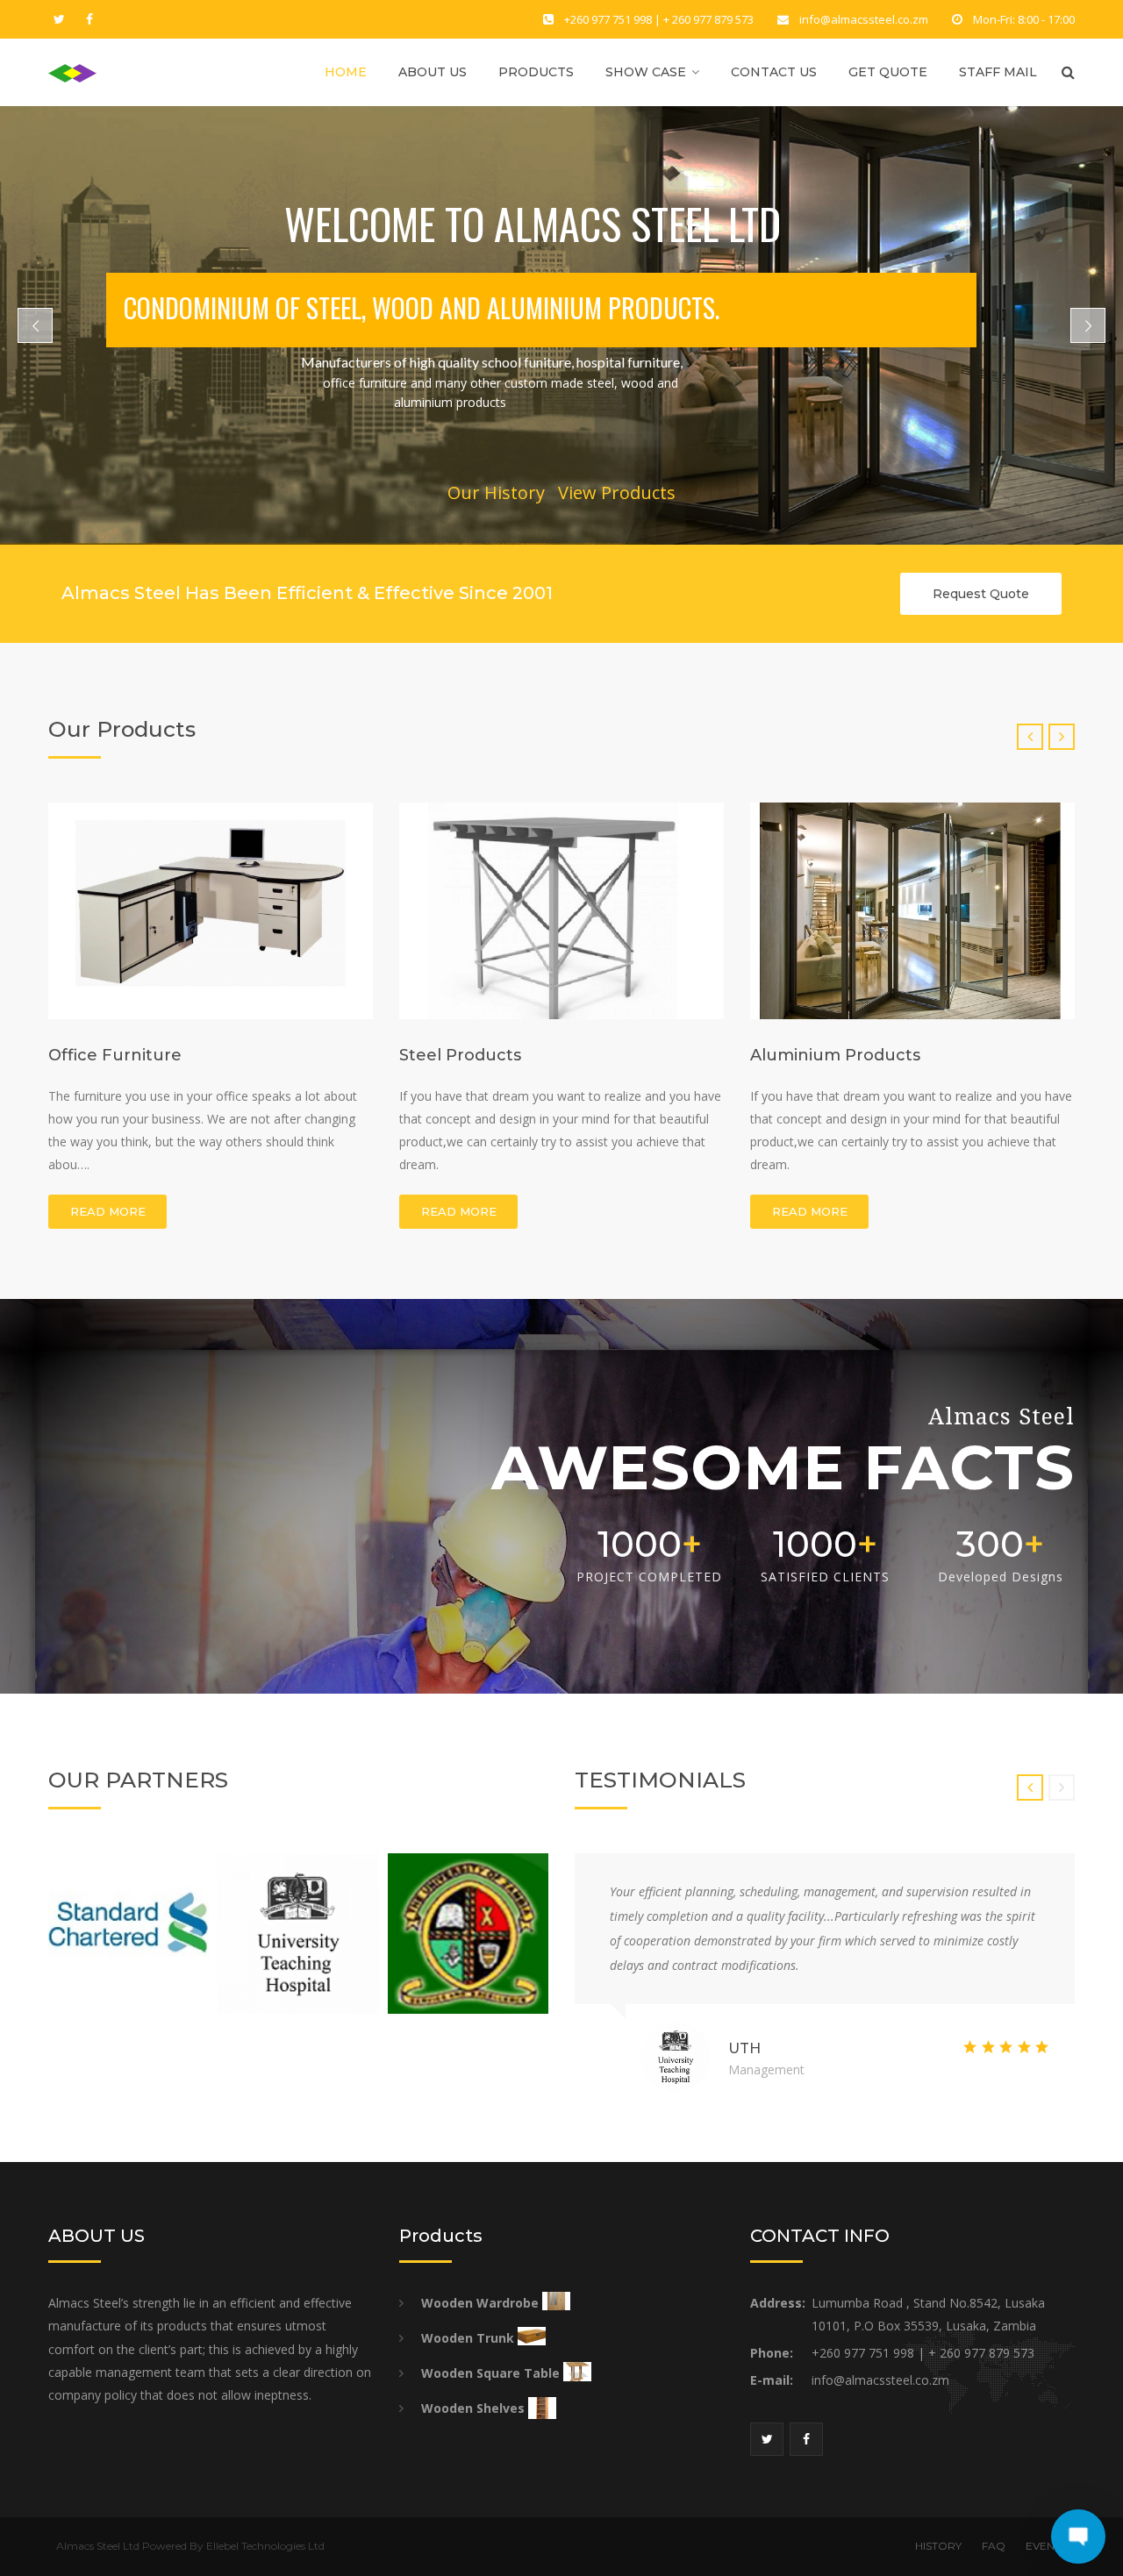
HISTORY (938, 2546)
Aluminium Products (835, 1055)
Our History (496, 492)
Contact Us (774, 72)
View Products (617, 492)
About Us (433, 72)
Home (346, 72)
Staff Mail (998, 72)
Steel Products (460, 1055)
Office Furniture (115, 1055)
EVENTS (1046, 2546)
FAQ (994, 2546)
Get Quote (888, 72)
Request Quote (981, 594)
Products (536, 72)
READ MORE (108, 1211)
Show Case (646, 72)
